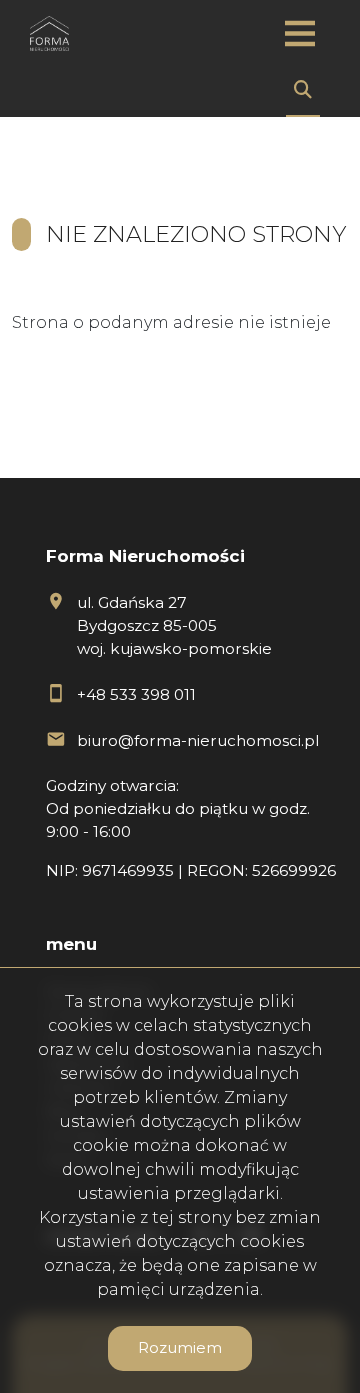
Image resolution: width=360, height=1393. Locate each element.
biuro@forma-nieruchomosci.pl (198, 740)
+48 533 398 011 (136, 694)
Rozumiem (180, 1347)
